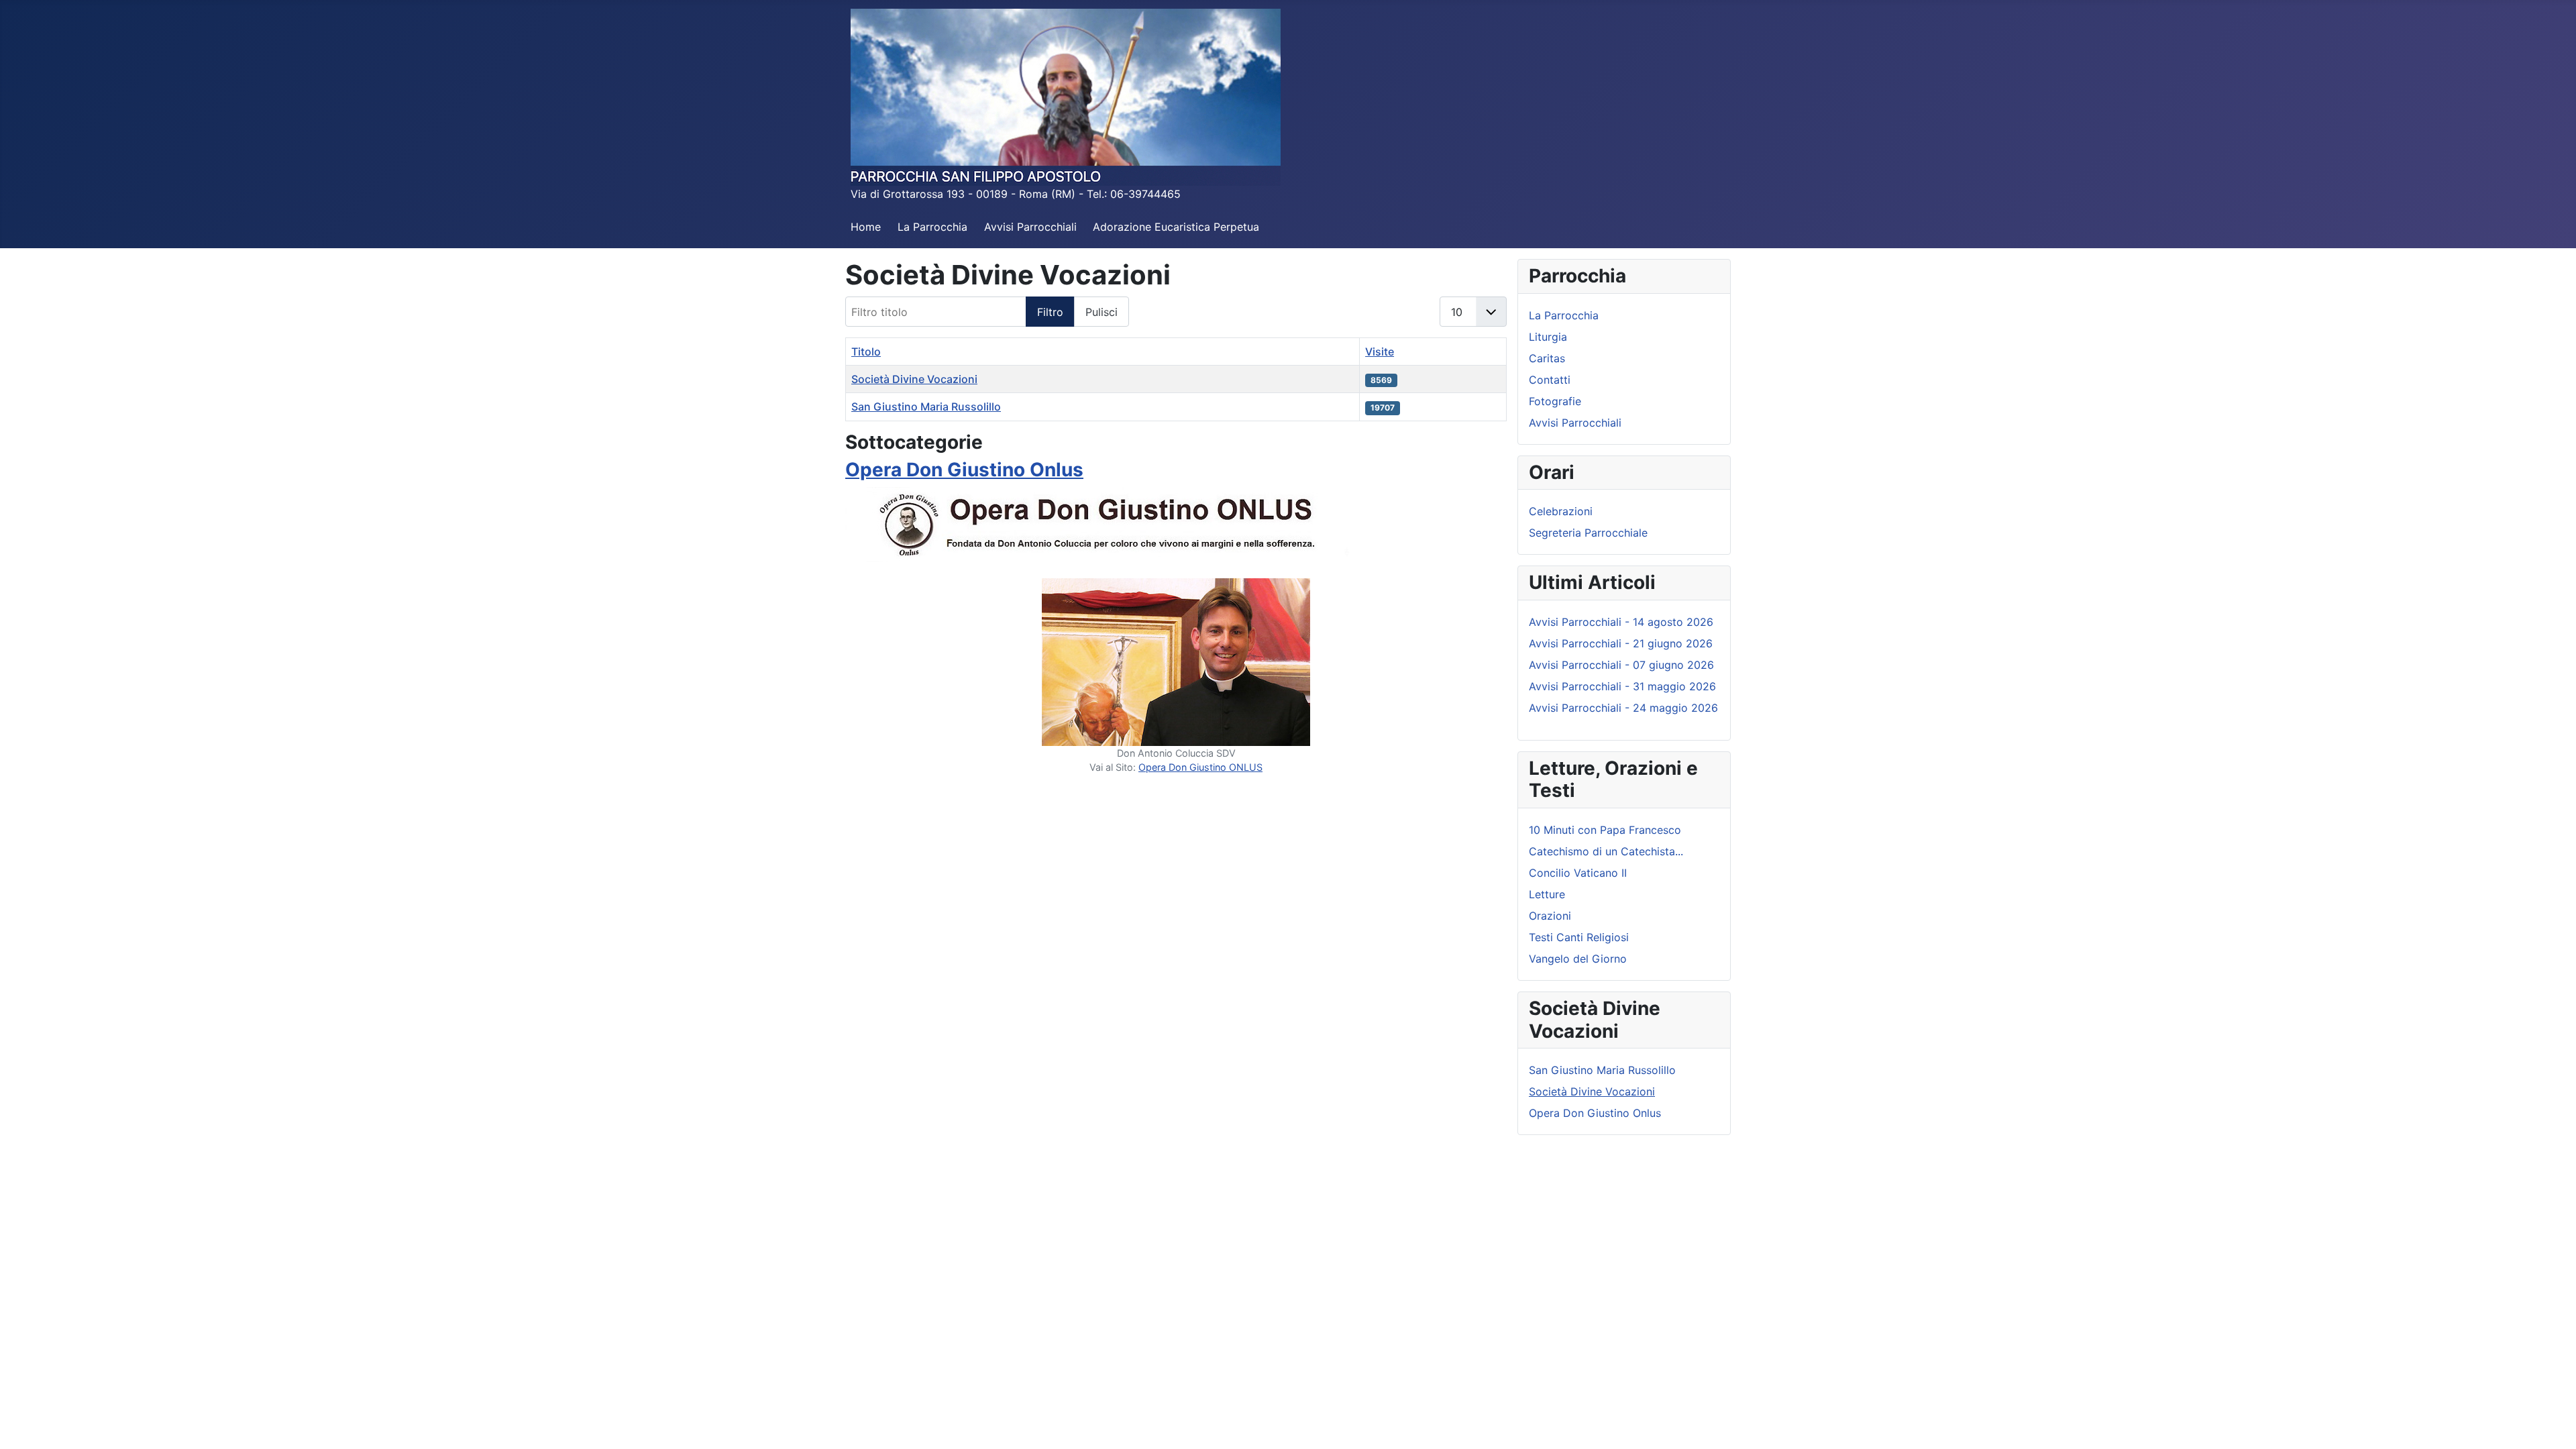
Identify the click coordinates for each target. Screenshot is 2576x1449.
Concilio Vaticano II (1578, 873)
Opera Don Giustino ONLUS (1200, 767)
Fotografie (1555, 401)
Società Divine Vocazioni (914, 379)
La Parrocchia (932, 227)
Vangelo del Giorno (1578, 959)
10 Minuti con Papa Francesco (1605, 830)
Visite (1380, 352)
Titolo (866, 352)
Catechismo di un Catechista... (1606, 851)
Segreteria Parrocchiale (1588, 533)
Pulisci (1102, 312)
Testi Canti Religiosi (1579, 937)
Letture (1547, 894)
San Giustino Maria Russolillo (926, 407)
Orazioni (1550, 916)
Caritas (1547, 358)
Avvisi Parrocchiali (1030, 227)
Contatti (1550, 380)
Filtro (1050, 312)
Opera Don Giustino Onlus (964, 470)
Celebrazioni (1561, 511)
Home (866, 227)
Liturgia (1548, 337)
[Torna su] (2553, 1424)
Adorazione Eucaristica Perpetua (1176, 227)
